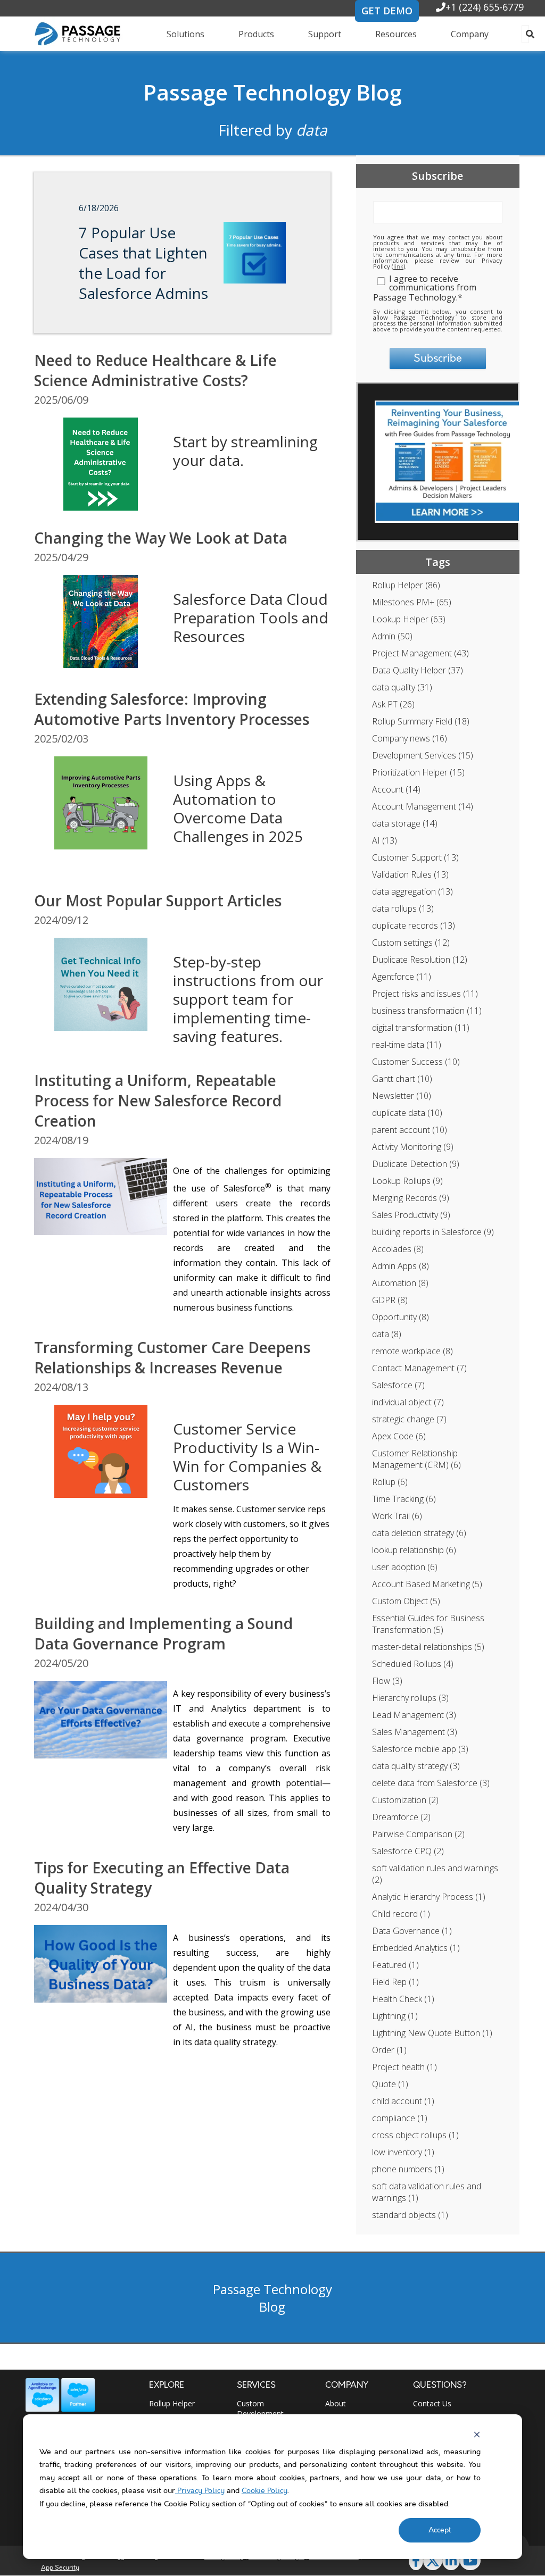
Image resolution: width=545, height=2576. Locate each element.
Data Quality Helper (418, 670)
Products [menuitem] (256, 34)
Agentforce (402, 977)
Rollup (390, 1482)
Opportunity (401, 1317)
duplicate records (414, 926)
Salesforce (398, 1385)
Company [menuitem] (470, 34)
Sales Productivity (411, 1215)
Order (389, 2050)
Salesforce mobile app (420, 1749)
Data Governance (412, 1931)
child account (403, 2101)
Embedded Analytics (416, 1948)
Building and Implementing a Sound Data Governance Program (163, 1633)
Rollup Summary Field (421, 721)
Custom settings (411, 943)
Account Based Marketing (427, 1584)
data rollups (403, 908)
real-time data (407, 1045)
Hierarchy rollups (410, 1698)
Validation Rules (410, 874)
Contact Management (419, 1368)
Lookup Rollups (407, 1181)
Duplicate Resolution (420, 960)
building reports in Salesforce (433, 1232)
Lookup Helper (409, 619)
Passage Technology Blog (272, 92)
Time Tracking (404, 1499)
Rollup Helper (406, 585)
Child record (401, 1914)
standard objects (410, 2215)
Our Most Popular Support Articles (158, 901)
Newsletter (402, 1096)
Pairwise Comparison (418, 1834)
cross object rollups (415, 2135)
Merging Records (411, 1198)
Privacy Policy (200, 2491)
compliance (400, 2118)
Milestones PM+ (412, 602)
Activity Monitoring (413, 1147)
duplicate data (407, 1113)
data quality (402, 687)
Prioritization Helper (418, 772)
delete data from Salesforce (431, 1783)
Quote (390, 2084)
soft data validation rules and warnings (427, 2192)
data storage (405, 823)
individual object (408, 1402)
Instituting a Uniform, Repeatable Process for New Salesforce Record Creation (158, 1101)
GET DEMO (387, 11)
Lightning (395, 2016)
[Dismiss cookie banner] (477, 2435)
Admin (392, 636)
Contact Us (432, 2403)
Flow (387, 1681)
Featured (395, 1965)
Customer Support (415, 857)
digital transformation (421, 1028)
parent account (410, 1130)
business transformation (427, 1011)
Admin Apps (401, 1266)
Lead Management (414, 1715)
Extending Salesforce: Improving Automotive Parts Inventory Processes (172, 709)
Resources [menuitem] (396, 34)
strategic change (409, 1419)
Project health (404, 2067)
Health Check (403, 1999)
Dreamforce (401, 1817)
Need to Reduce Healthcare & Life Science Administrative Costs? (155, 370)
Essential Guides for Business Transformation (428, 1624)
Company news (410, 738)
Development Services (423, 755)
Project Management (420, 653)
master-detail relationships (428, 1647)
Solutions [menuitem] (185, 34)
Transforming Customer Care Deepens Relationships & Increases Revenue (172, 1357)
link (398, 266)
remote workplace (412, 1351)
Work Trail (397, 1516)
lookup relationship (414, 1550)
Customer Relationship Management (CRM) (416, 1459)
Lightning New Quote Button (432, 2033)
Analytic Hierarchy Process (429, 1897)
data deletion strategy (419, 1533)
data (387, 1334)
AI (385, 840)
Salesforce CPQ (408, 1851)
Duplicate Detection (416, 1164)
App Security (60, 2568)
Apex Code (399, 1436)
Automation (400, 1283)
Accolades (398, 1249)
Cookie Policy (265, 2491)
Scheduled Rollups (413, 1664)
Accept (440, 2530)
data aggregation (412, 891)
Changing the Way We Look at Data (161, 538)
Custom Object (406, 1601)
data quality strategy (416, 1766)
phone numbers (408, 2169)
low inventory (403, 2152)
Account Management (423, 806)
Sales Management (415, 1732)
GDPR (390, 1300)
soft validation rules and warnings (435, 1874)
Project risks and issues (425, 994)
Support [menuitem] (325, 34)
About (336, 2403)
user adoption (405, 1567)
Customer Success (416, 1062)
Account (396, 789)
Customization (405, 1800)
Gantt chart (402, 1079)
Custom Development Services (260, 2414)
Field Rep (395, 1982)
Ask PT (393, 704)
